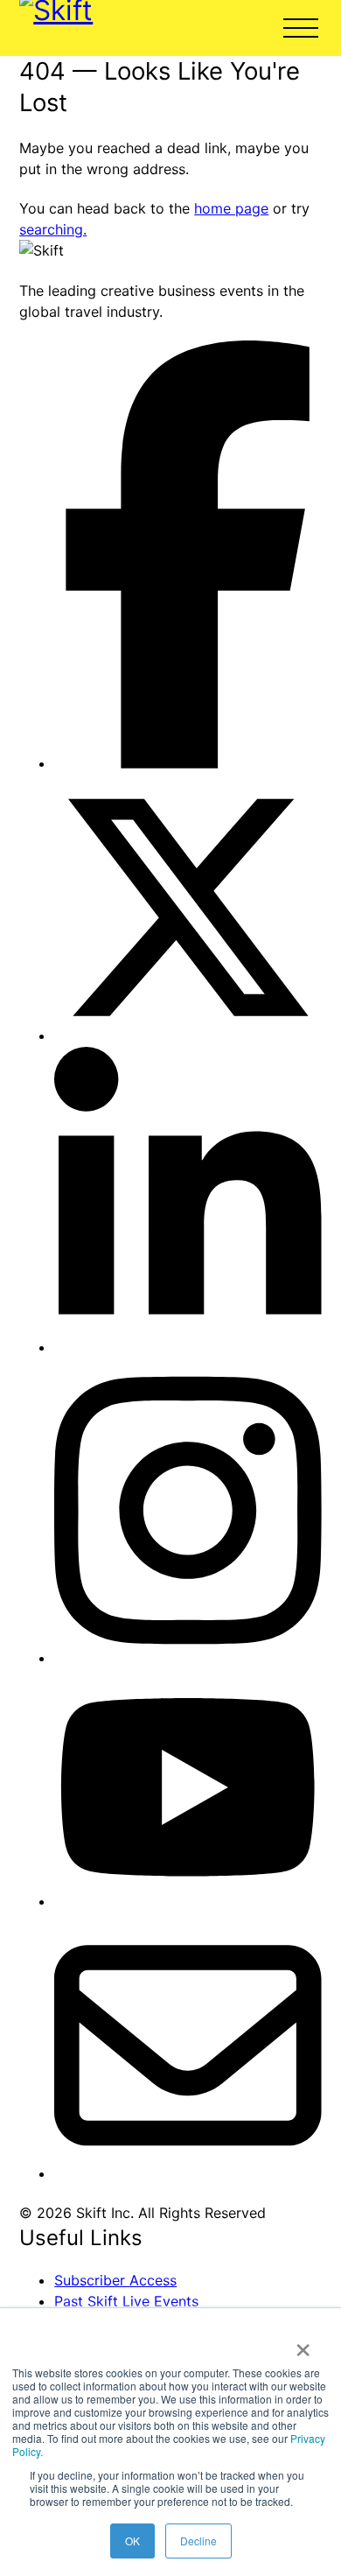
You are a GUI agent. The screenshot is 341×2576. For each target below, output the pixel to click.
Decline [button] (198, 2541)
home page (231, 208)
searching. (53, 229)
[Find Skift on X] (188, 1035)
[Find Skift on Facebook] (188, 763)
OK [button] (132, 2541)
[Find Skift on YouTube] (188, 1901)
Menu (301, 28)
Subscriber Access (115, 2280)
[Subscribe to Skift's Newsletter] (188, 2173)
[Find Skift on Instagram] (188, 1658)
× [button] (303, 2344)
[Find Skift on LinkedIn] (188, 1347)
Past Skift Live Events (126, 2301)
